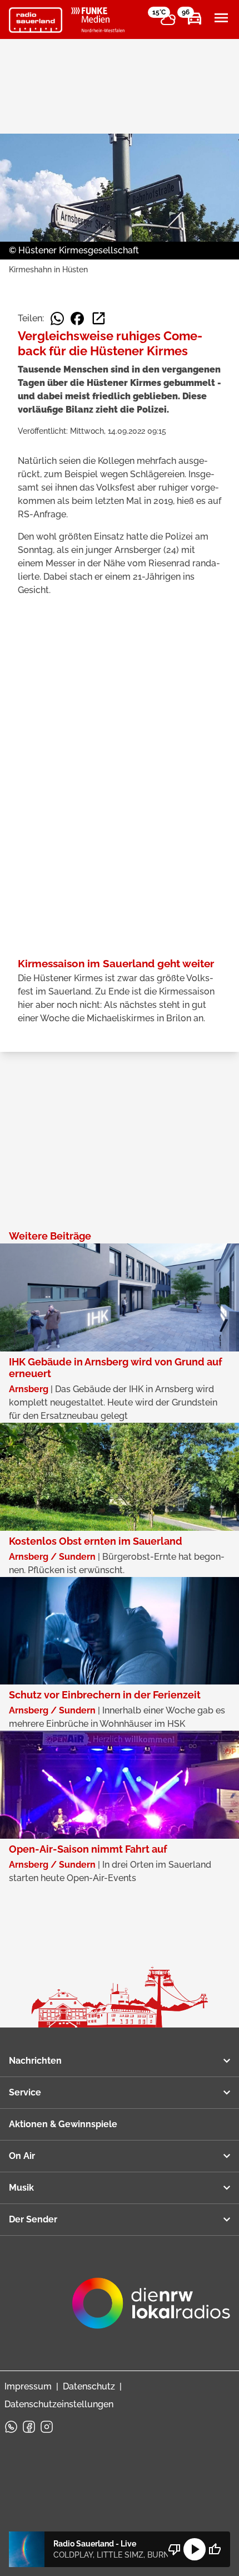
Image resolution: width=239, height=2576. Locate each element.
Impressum (28, 2386)
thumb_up (215, 2549)
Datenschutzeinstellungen (59, 2404)
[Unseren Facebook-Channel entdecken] (29, 2427)
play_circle (195, 2549)
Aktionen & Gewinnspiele (63, 2124)
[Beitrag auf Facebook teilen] (77, 319)
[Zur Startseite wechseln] (36, 20)
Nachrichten (35, 2061)
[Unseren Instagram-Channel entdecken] (47, 2427)
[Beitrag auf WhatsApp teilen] (57, 319)
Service (25, 2092)
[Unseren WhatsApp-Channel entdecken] (11, 2427)
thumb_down (175, 2549)
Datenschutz (89, 2386)
